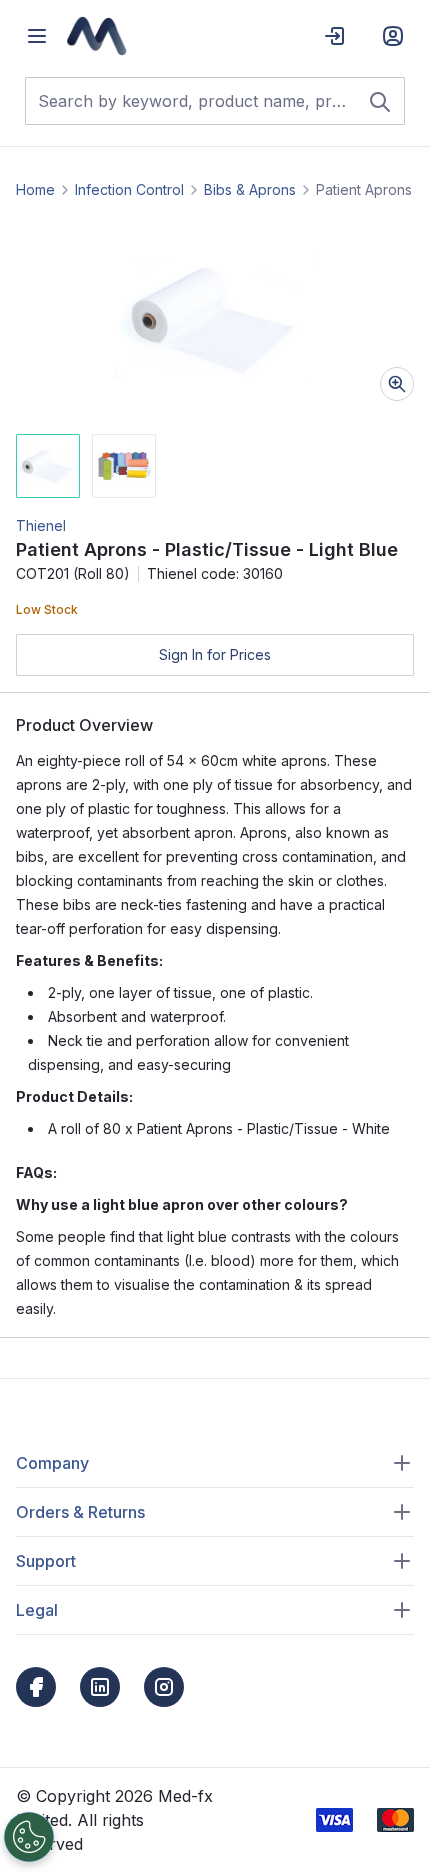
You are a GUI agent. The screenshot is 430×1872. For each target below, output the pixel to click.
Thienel (41, 525)
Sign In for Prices (215, 654)
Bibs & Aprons (250, 189)
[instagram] (164, 1687)
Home (35, 189)
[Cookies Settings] (29, 1837)
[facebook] (36, 1687)
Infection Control (129, 189)
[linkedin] (100, 1687)
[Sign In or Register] (393, 36)
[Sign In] (335, 36)
